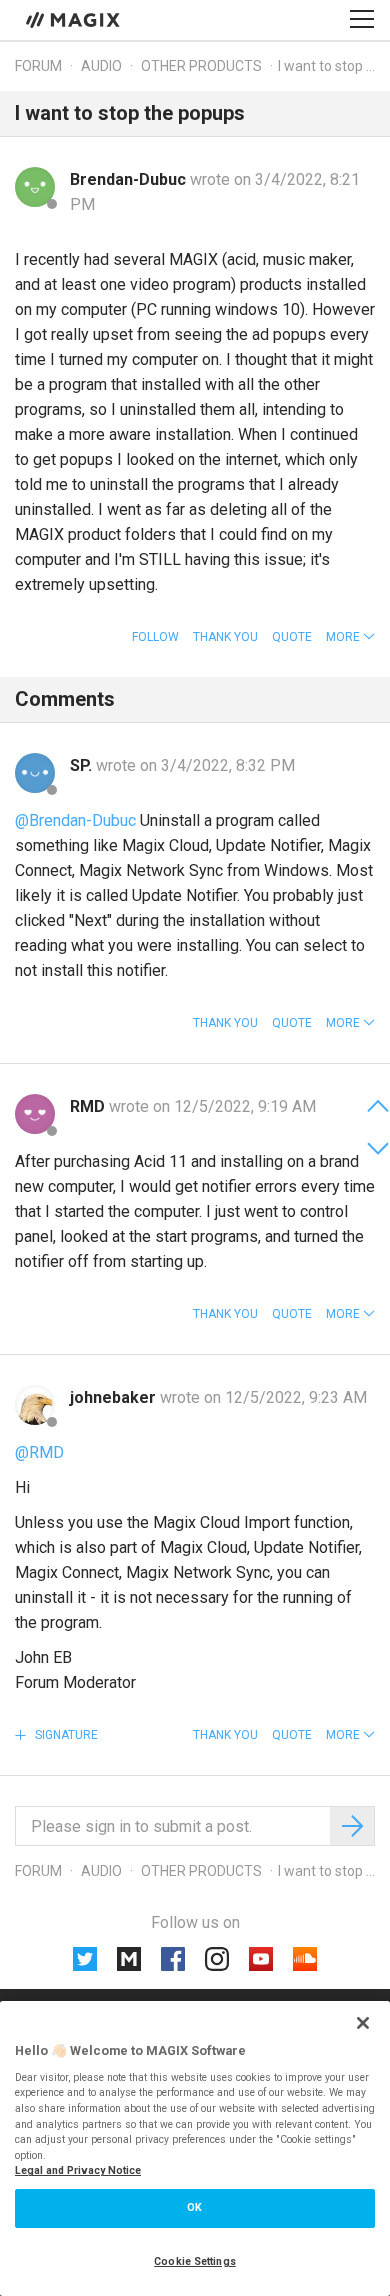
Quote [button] (292, 637)
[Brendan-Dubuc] (35, 187)
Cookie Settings (195, 2261)
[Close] (363, 2023)
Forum (38, 66)
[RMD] (35, 1114)
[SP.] (35, 773)
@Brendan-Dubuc (75, 820)
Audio (101, 66)
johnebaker (115, 1397)
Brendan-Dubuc (130, 179)
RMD (89, 1106)
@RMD (39, 1452)
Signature (65, 1735)
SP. (83, 765)
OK (194, 2207)
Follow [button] (155, 637)
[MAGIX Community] (74, 19)
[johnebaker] (35, 1405)
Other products (201, 66)
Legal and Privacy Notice (78, 2170)
